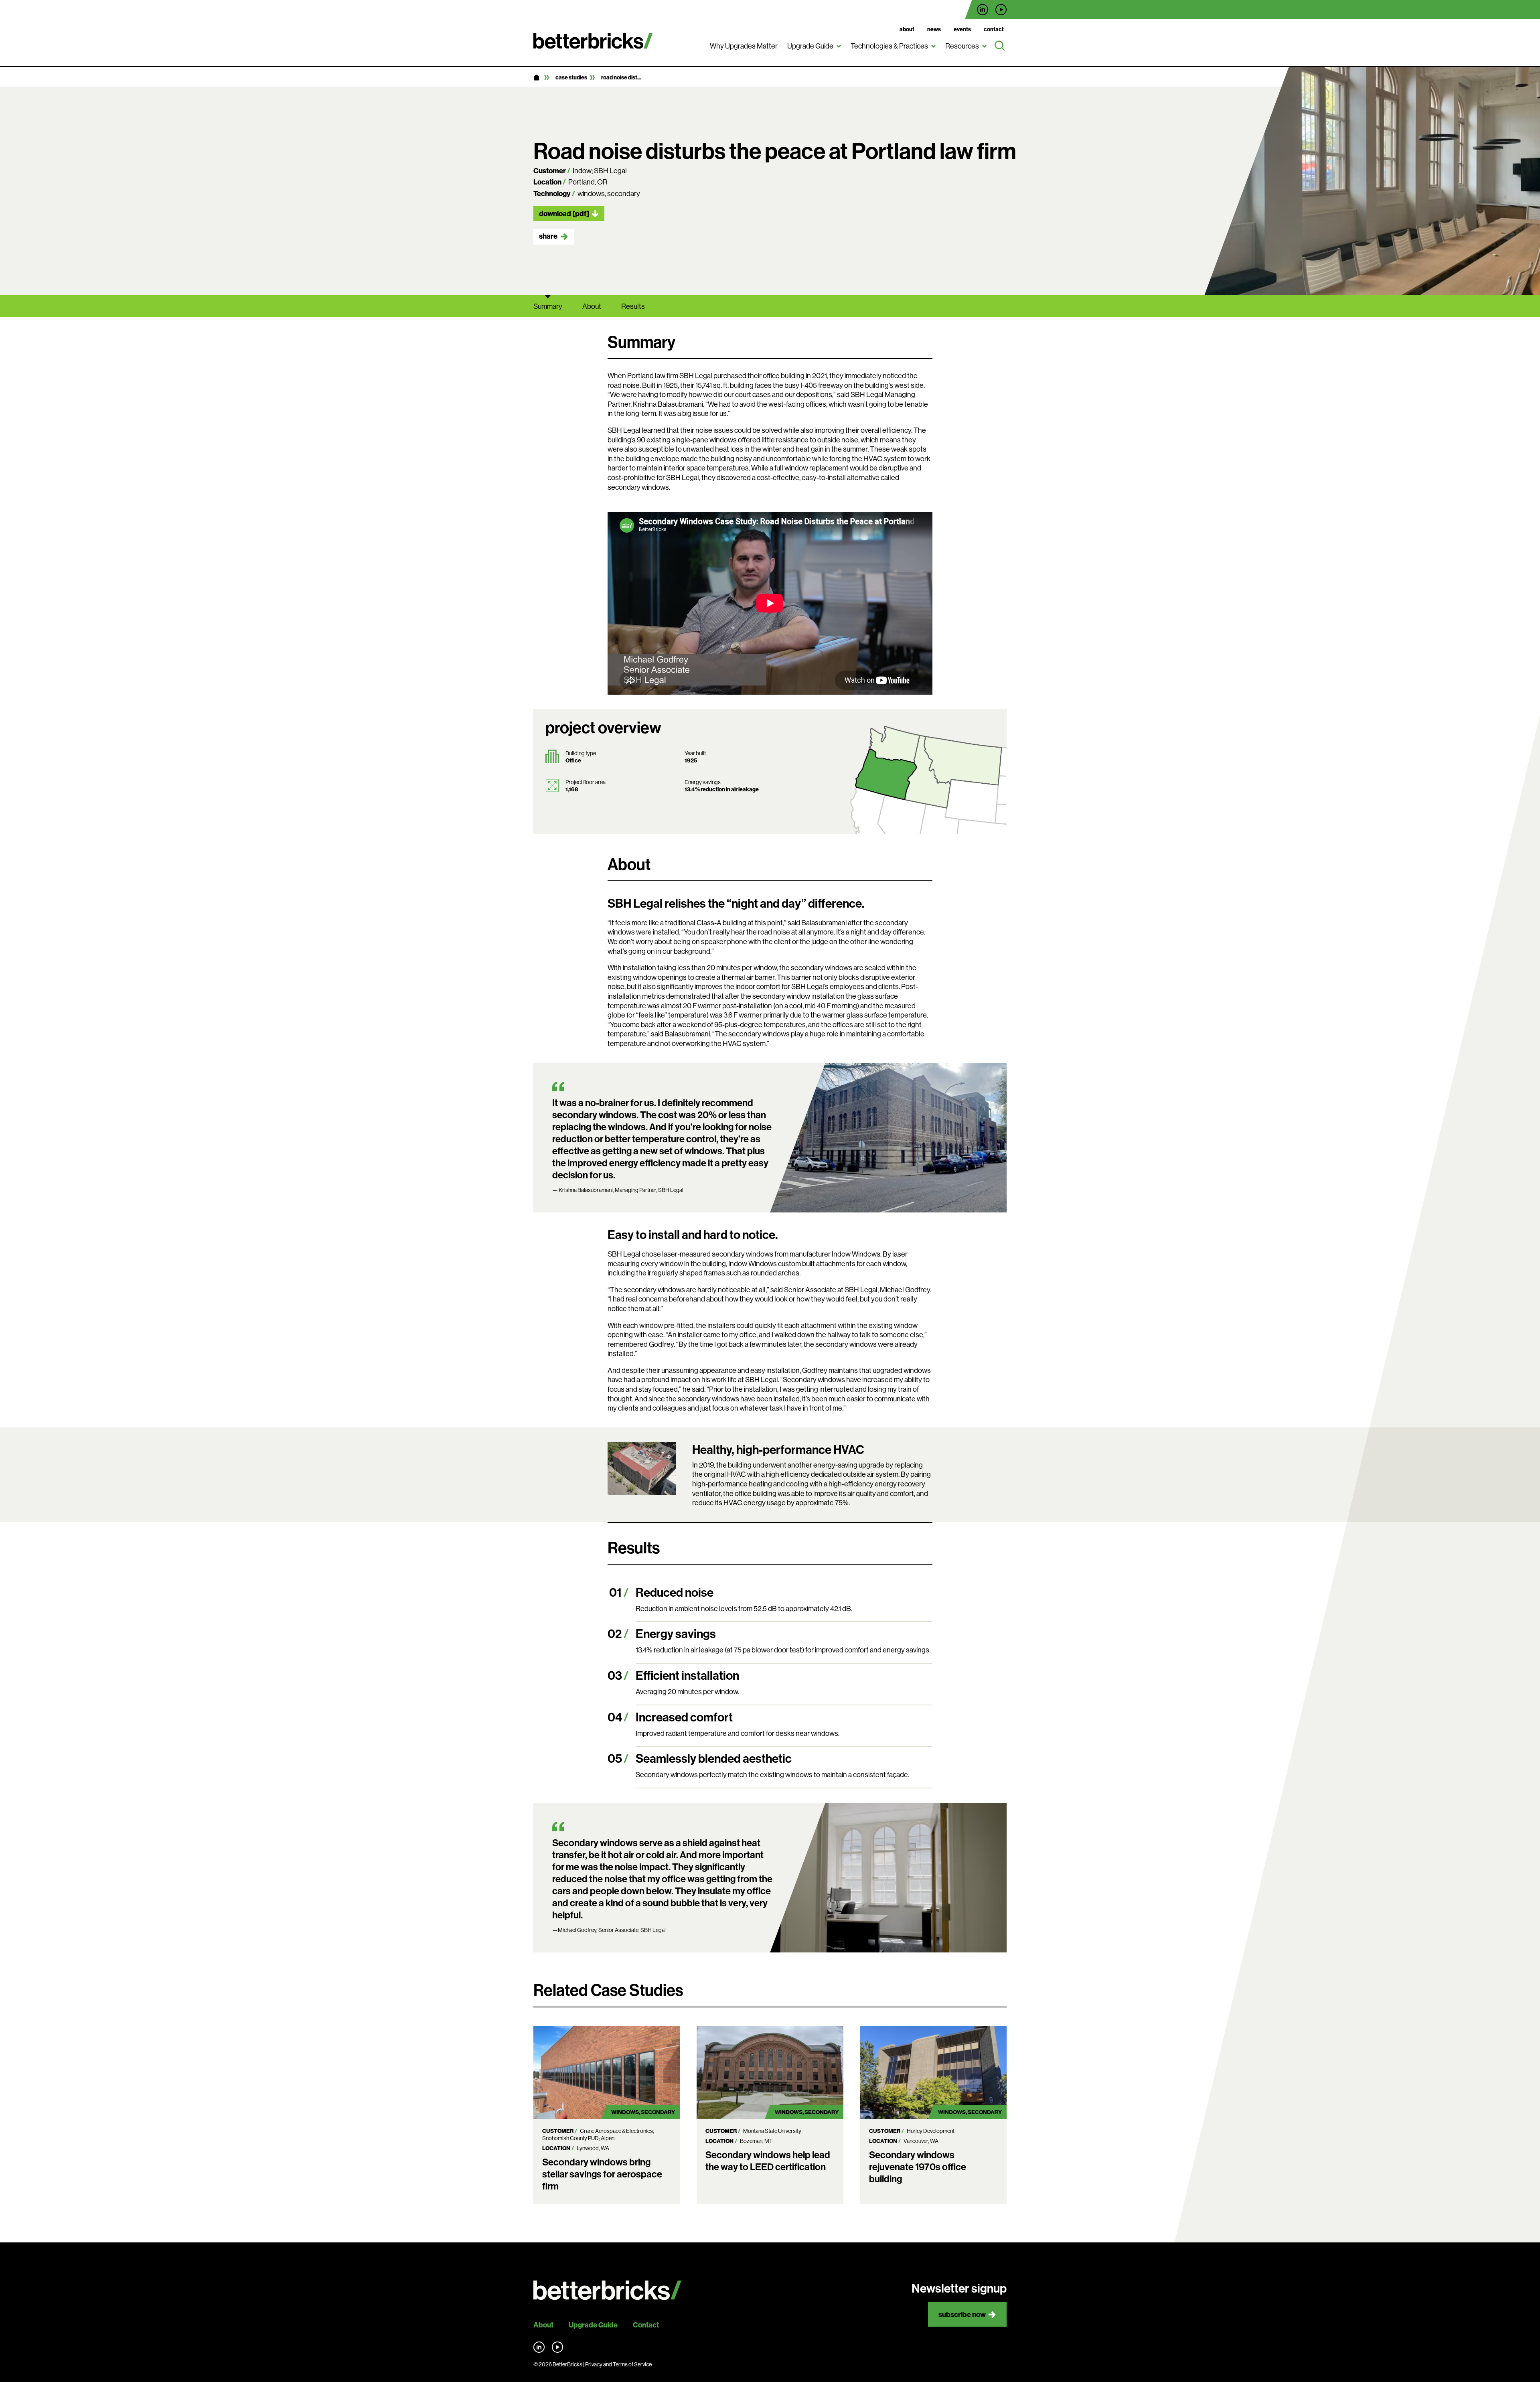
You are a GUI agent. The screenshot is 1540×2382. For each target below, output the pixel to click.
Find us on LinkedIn (983, 10)
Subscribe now (962, 2314)
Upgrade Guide (810, 46)
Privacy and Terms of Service (618, 2364)
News (934, 29)
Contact (994, 29)
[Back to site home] (607, 2290)
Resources (962, 46)
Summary (548, 306)
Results (633, 306)
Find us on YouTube (1001, 10)
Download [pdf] (564, 214)
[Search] (1000, 46)
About (907, 29)
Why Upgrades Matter (744, 46)
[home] (536, 78)
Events (962, 29)
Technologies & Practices (889, 46)
